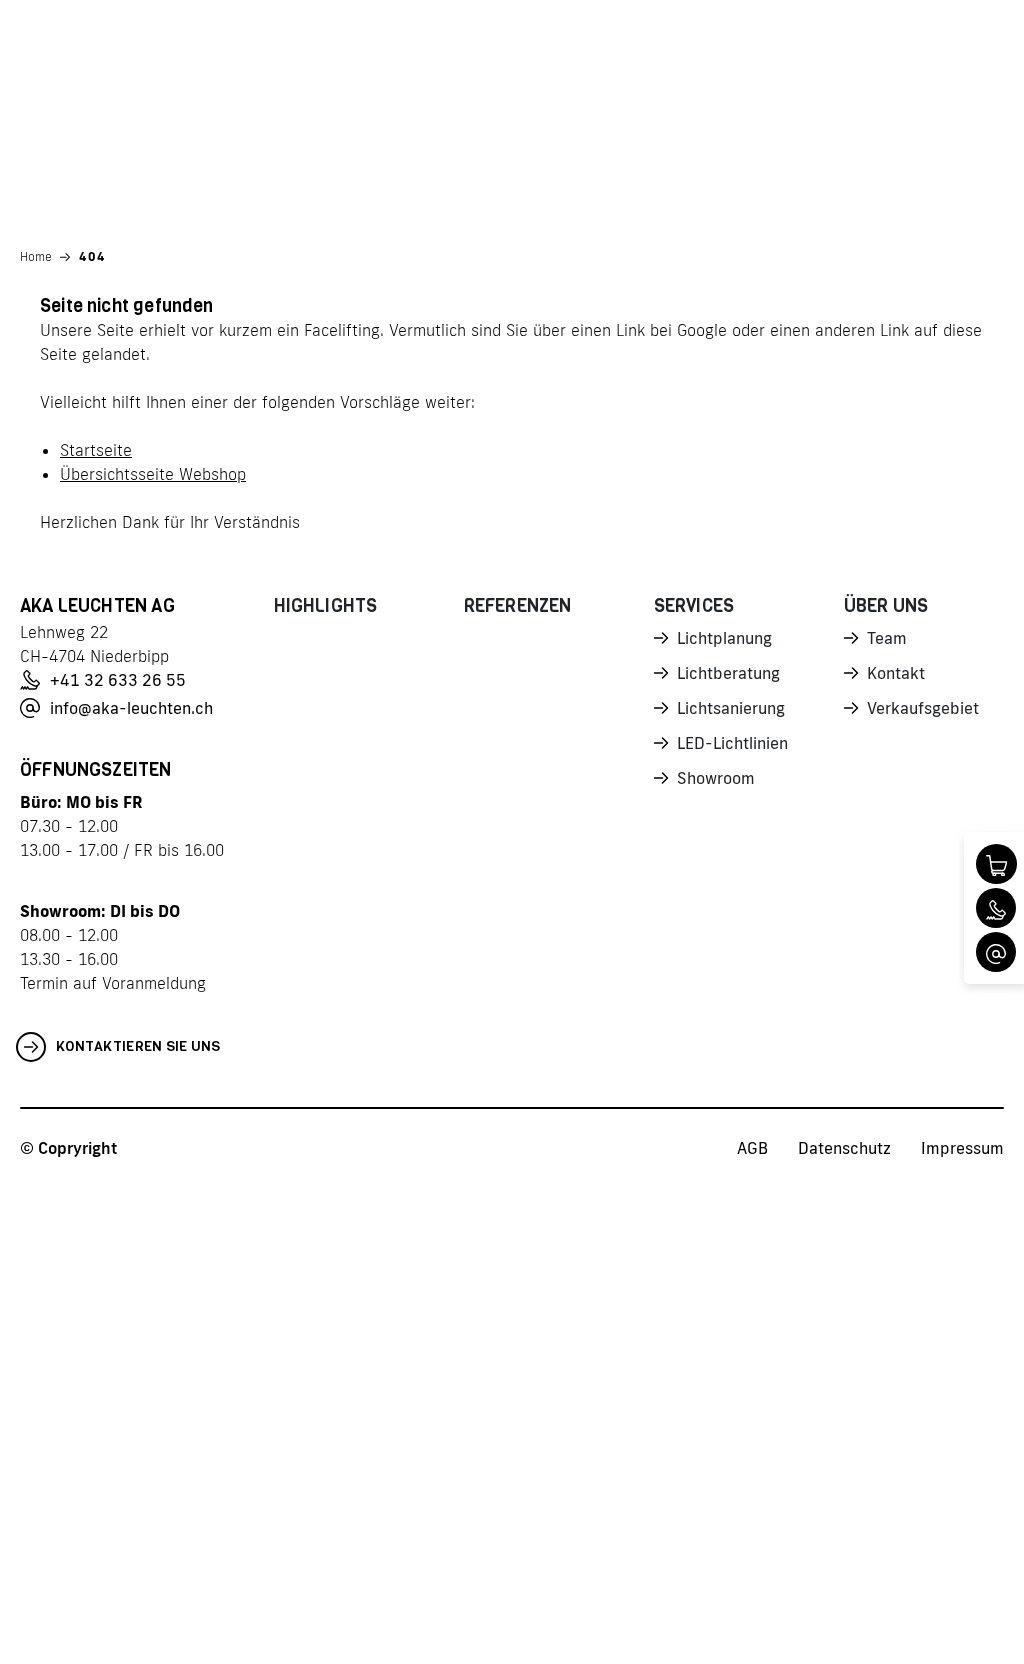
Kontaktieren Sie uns (138, 1046)
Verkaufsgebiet (923, 708)
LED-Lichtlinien (732, 743)
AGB (752, 1148)
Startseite (96, 450)
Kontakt (896, 673)
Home (36, 256)
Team (887, 638)
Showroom (716, 778)
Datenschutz (844, 1148)
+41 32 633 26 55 (118, 680)
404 (92, 256)
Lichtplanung (724, 638)
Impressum (962, 1148)
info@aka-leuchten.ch (131, 708)
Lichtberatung (728, 673)
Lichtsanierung (731, 708)
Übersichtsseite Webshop (153, 474)
